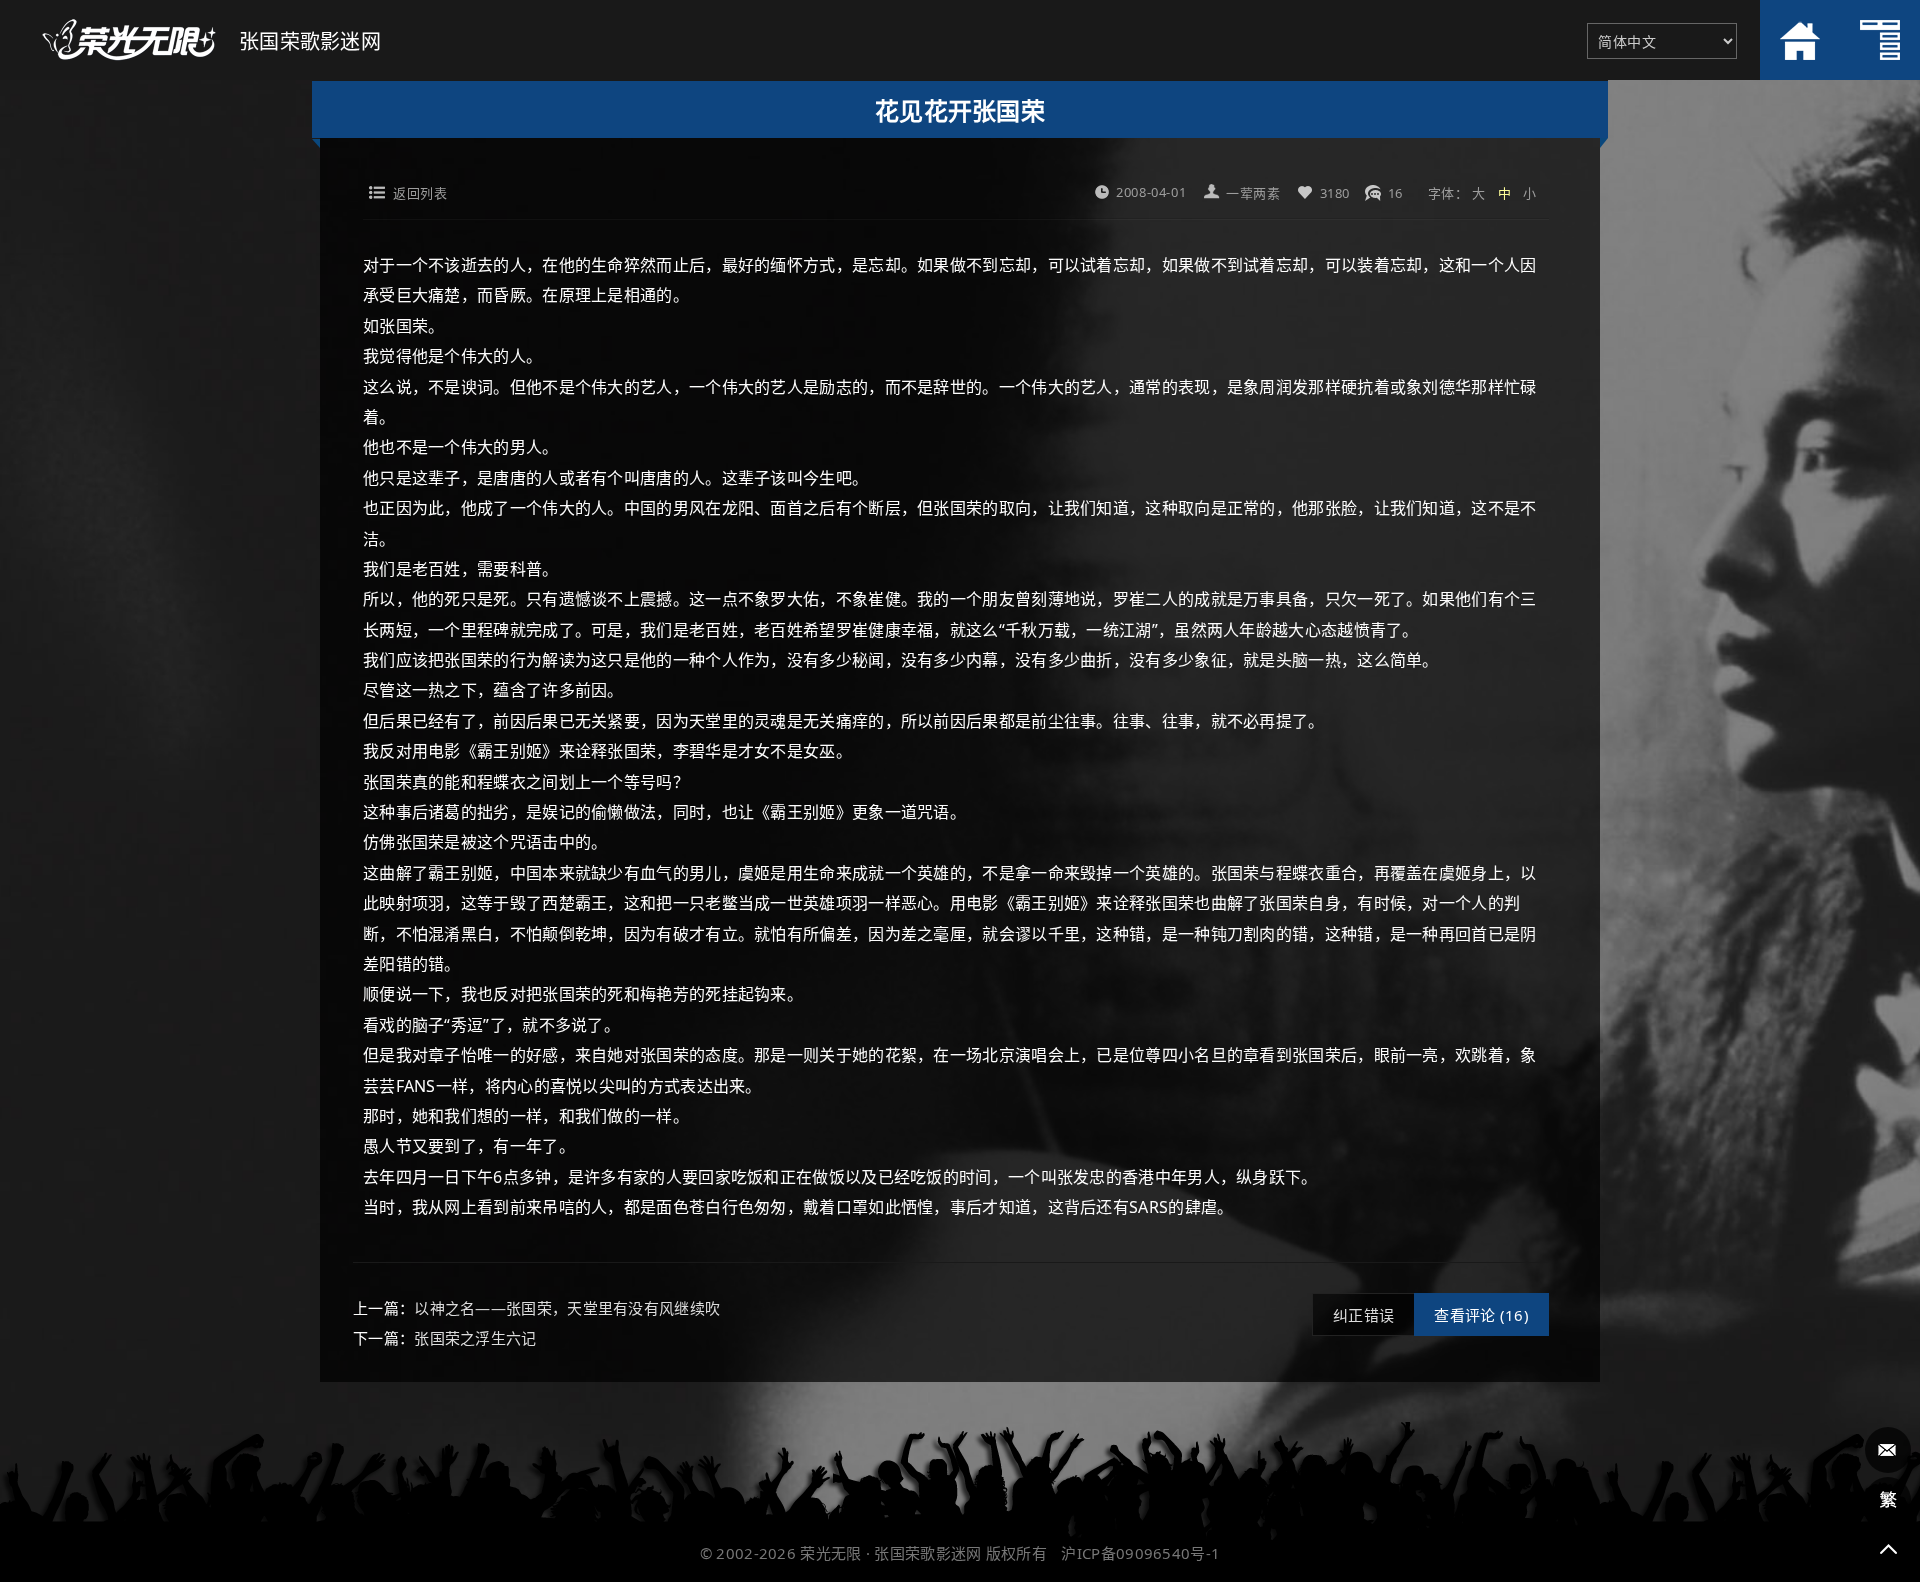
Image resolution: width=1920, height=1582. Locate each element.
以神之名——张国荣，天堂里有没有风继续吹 (567, 1308)
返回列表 (420, 193)
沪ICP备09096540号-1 (1140, 1553)
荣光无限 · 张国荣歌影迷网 (890, 1553)
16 (1395, 193)
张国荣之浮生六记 (475, 1338)
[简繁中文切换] (1888, 1500)
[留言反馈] (1888, 1450)
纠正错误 (1363, 1315)
